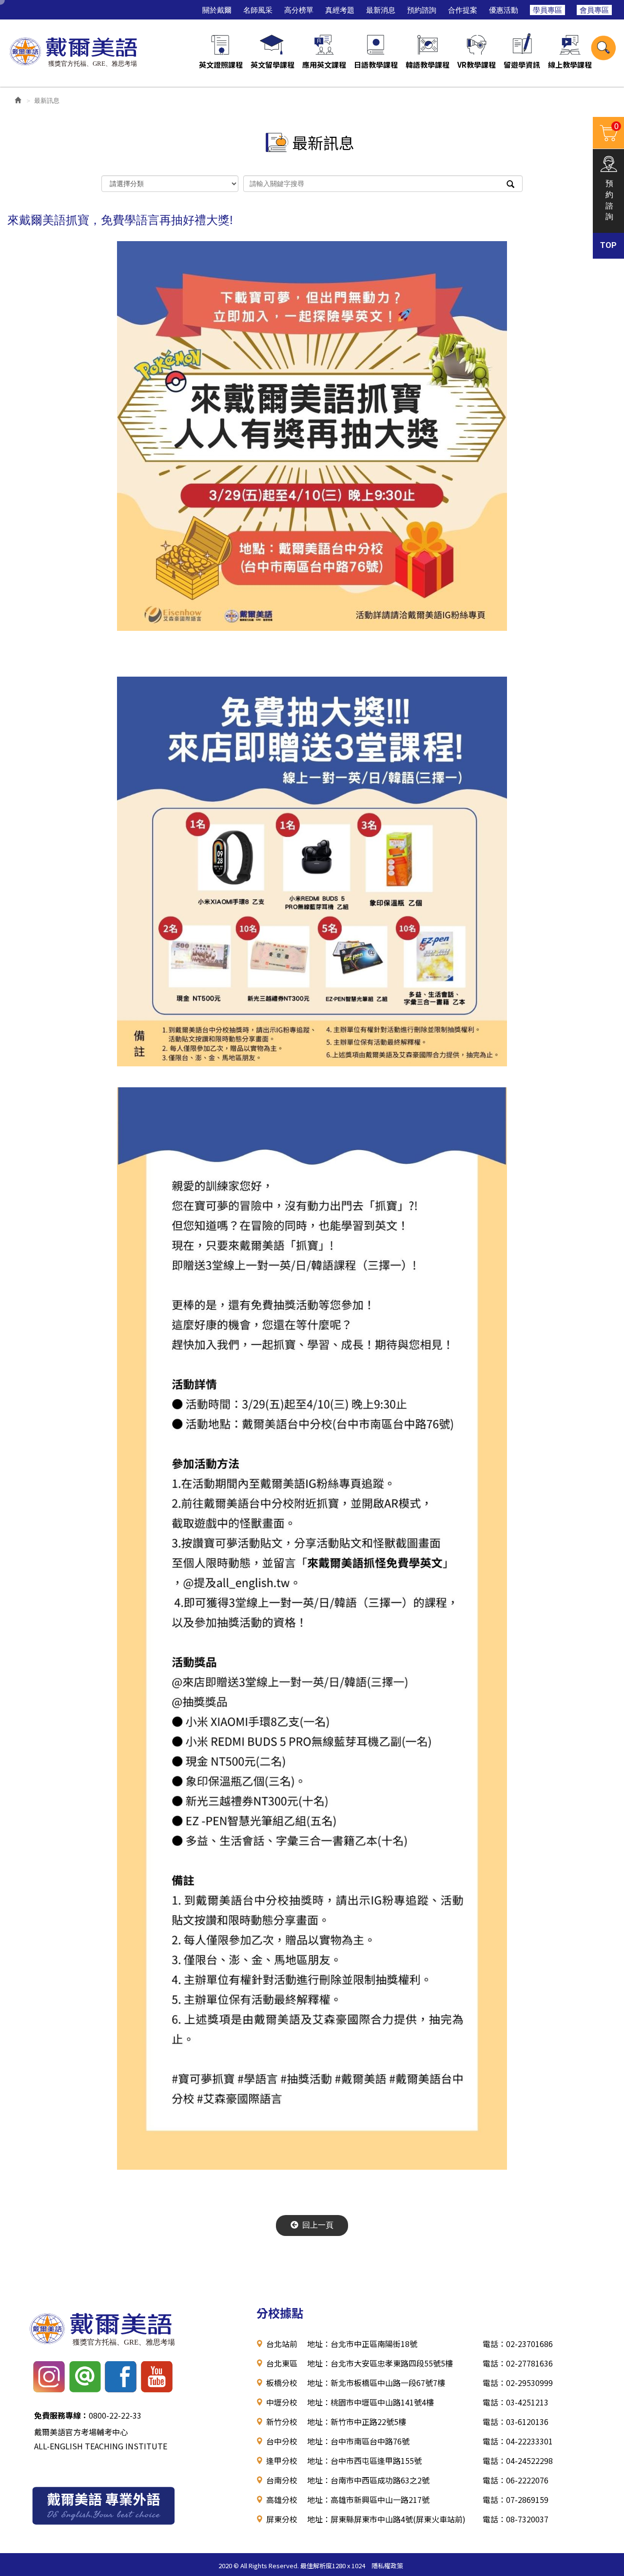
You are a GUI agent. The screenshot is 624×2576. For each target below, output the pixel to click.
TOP (608, 245)
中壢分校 (282, 2402)
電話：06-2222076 (516, 2480)
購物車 (606, 132)
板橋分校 (282, 2383)
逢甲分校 (282, 2461)
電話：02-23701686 (518, 2344)
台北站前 (282, 2344)
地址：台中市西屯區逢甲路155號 (364, 2461)
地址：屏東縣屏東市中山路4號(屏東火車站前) (386, 2519)
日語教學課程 (376, 65)
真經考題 (340, 10)
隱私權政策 (387, 2566)
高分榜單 (299, 10)
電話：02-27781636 (518, 2363)
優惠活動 (504, 10)
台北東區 (282, 2363)
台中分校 (282, 2441)
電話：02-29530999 (518, 2383)
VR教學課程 (477, 65)
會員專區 (594, 10)
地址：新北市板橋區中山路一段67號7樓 (376, 2383)
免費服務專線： (61, 2415)
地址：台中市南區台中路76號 (358, 2441)
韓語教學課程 (428, 65)
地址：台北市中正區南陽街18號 (362, 2344)
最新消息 (381, 10)
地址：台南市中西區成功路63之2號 (368, 2480)
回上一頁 (318, 2225)
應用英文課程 (324, 65)
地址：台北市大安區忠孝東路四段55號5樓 (380, 2363)
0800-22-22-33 (88, 2415)
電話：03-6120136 (516, 2422)
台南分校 (282, 2480)
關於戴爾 (217, 10)
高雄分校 (282, 2500)
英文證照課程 (221, 65)
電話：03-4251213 (516, 2402)
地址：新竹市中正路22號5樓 (357, 2422)
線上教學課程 (570, 65)
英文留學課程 (273, 65)
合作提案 (463, 10)
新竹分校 (282, 2422)
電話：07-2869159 (516, 2500)
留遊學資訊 (522, 65)
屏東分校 (282, 2519)
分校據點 (280, 2313)
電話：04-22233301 (518, 2441)
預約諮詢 (422, 10)
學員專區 (547, 10)
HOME (75, 50)
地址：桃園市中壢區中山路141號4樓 (370, 2402)
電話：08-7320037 (516, 2519)
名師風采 (258, 10)
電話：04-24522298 (518, 2461)
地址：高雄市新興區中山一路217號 (368, 2500)
